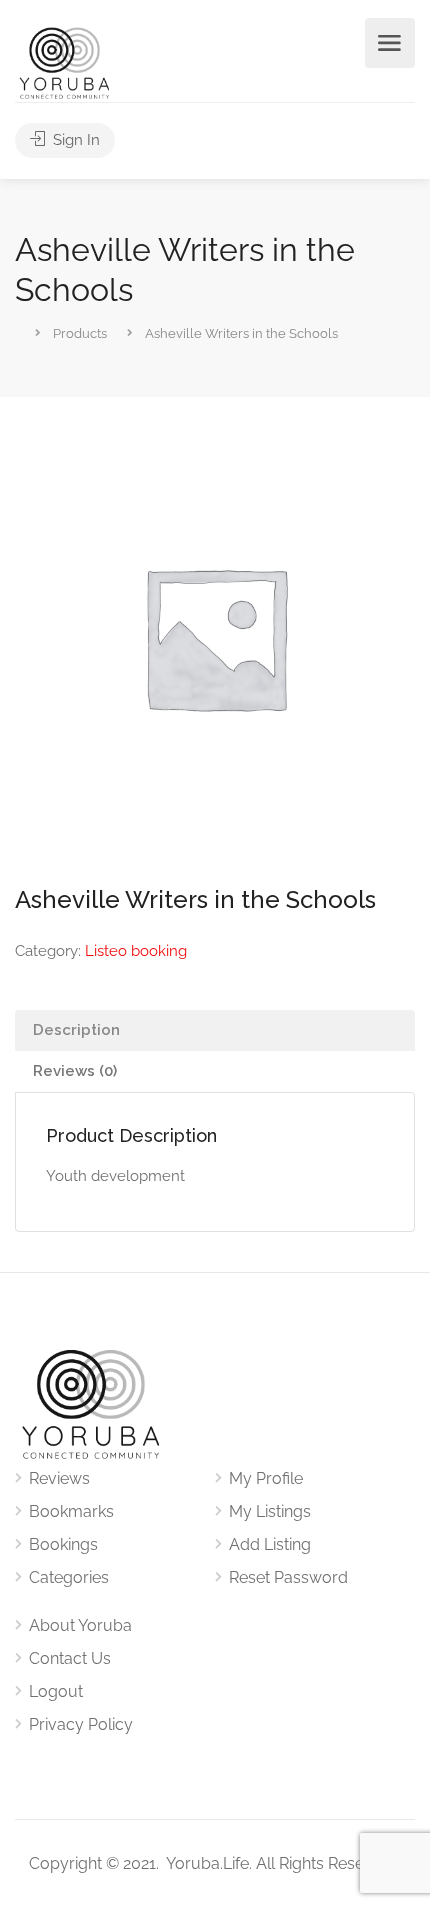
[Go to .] (16, 331)
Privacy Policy (81, 1724)
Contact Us (70, 1658)
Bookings (63, 1544)
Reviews (59, 1478)
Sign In (74, 140)
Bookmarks (71, 1511)
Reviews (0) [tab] (75, 1071)
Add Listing (270, 1544)
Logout (56, 1691)
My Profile (266, 1478)
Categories (69, 1577)
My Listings (270, 1511)
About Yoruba (80, 1625)
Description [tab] (76, 1030)
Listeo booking (136, 951)
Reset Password (288, 1577)
